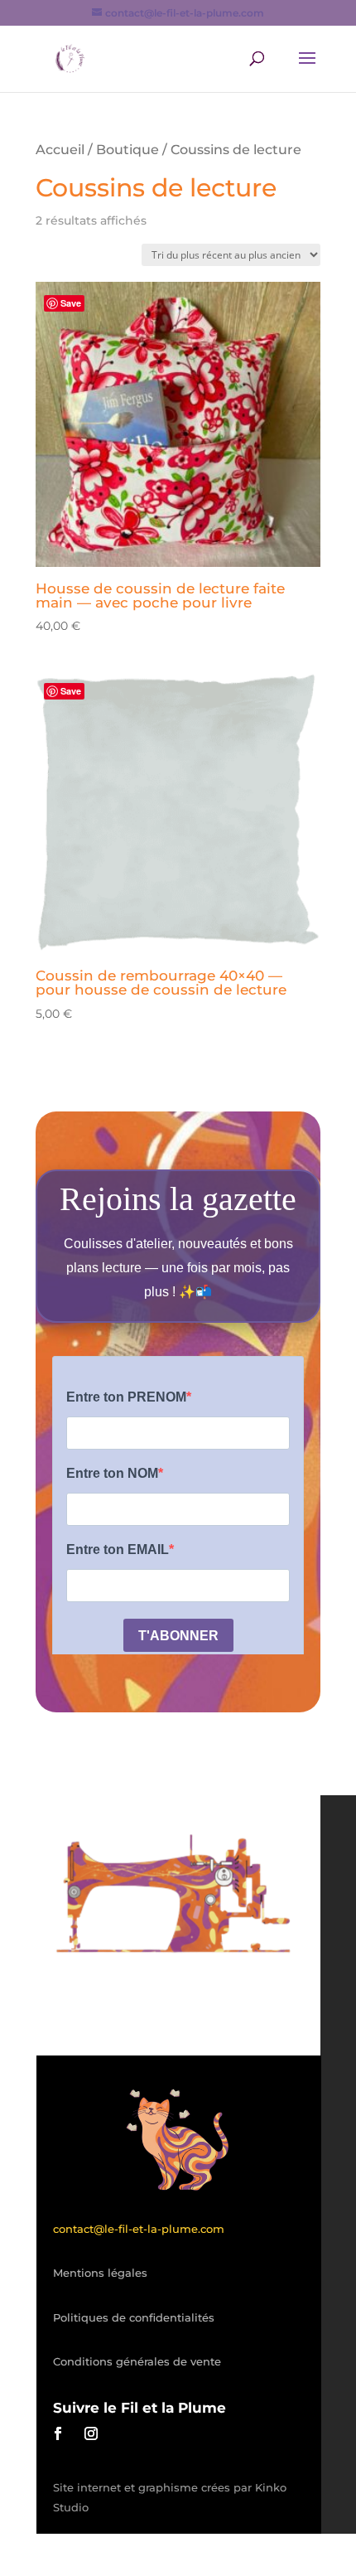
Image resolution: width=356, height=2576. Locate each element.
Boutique (127, 150)
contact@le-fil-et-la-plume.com (139, 2229)
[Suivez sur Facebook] (58, 2433)
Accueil (60, 150)
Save (71, 303)
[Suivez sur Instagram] (91, 2433)
